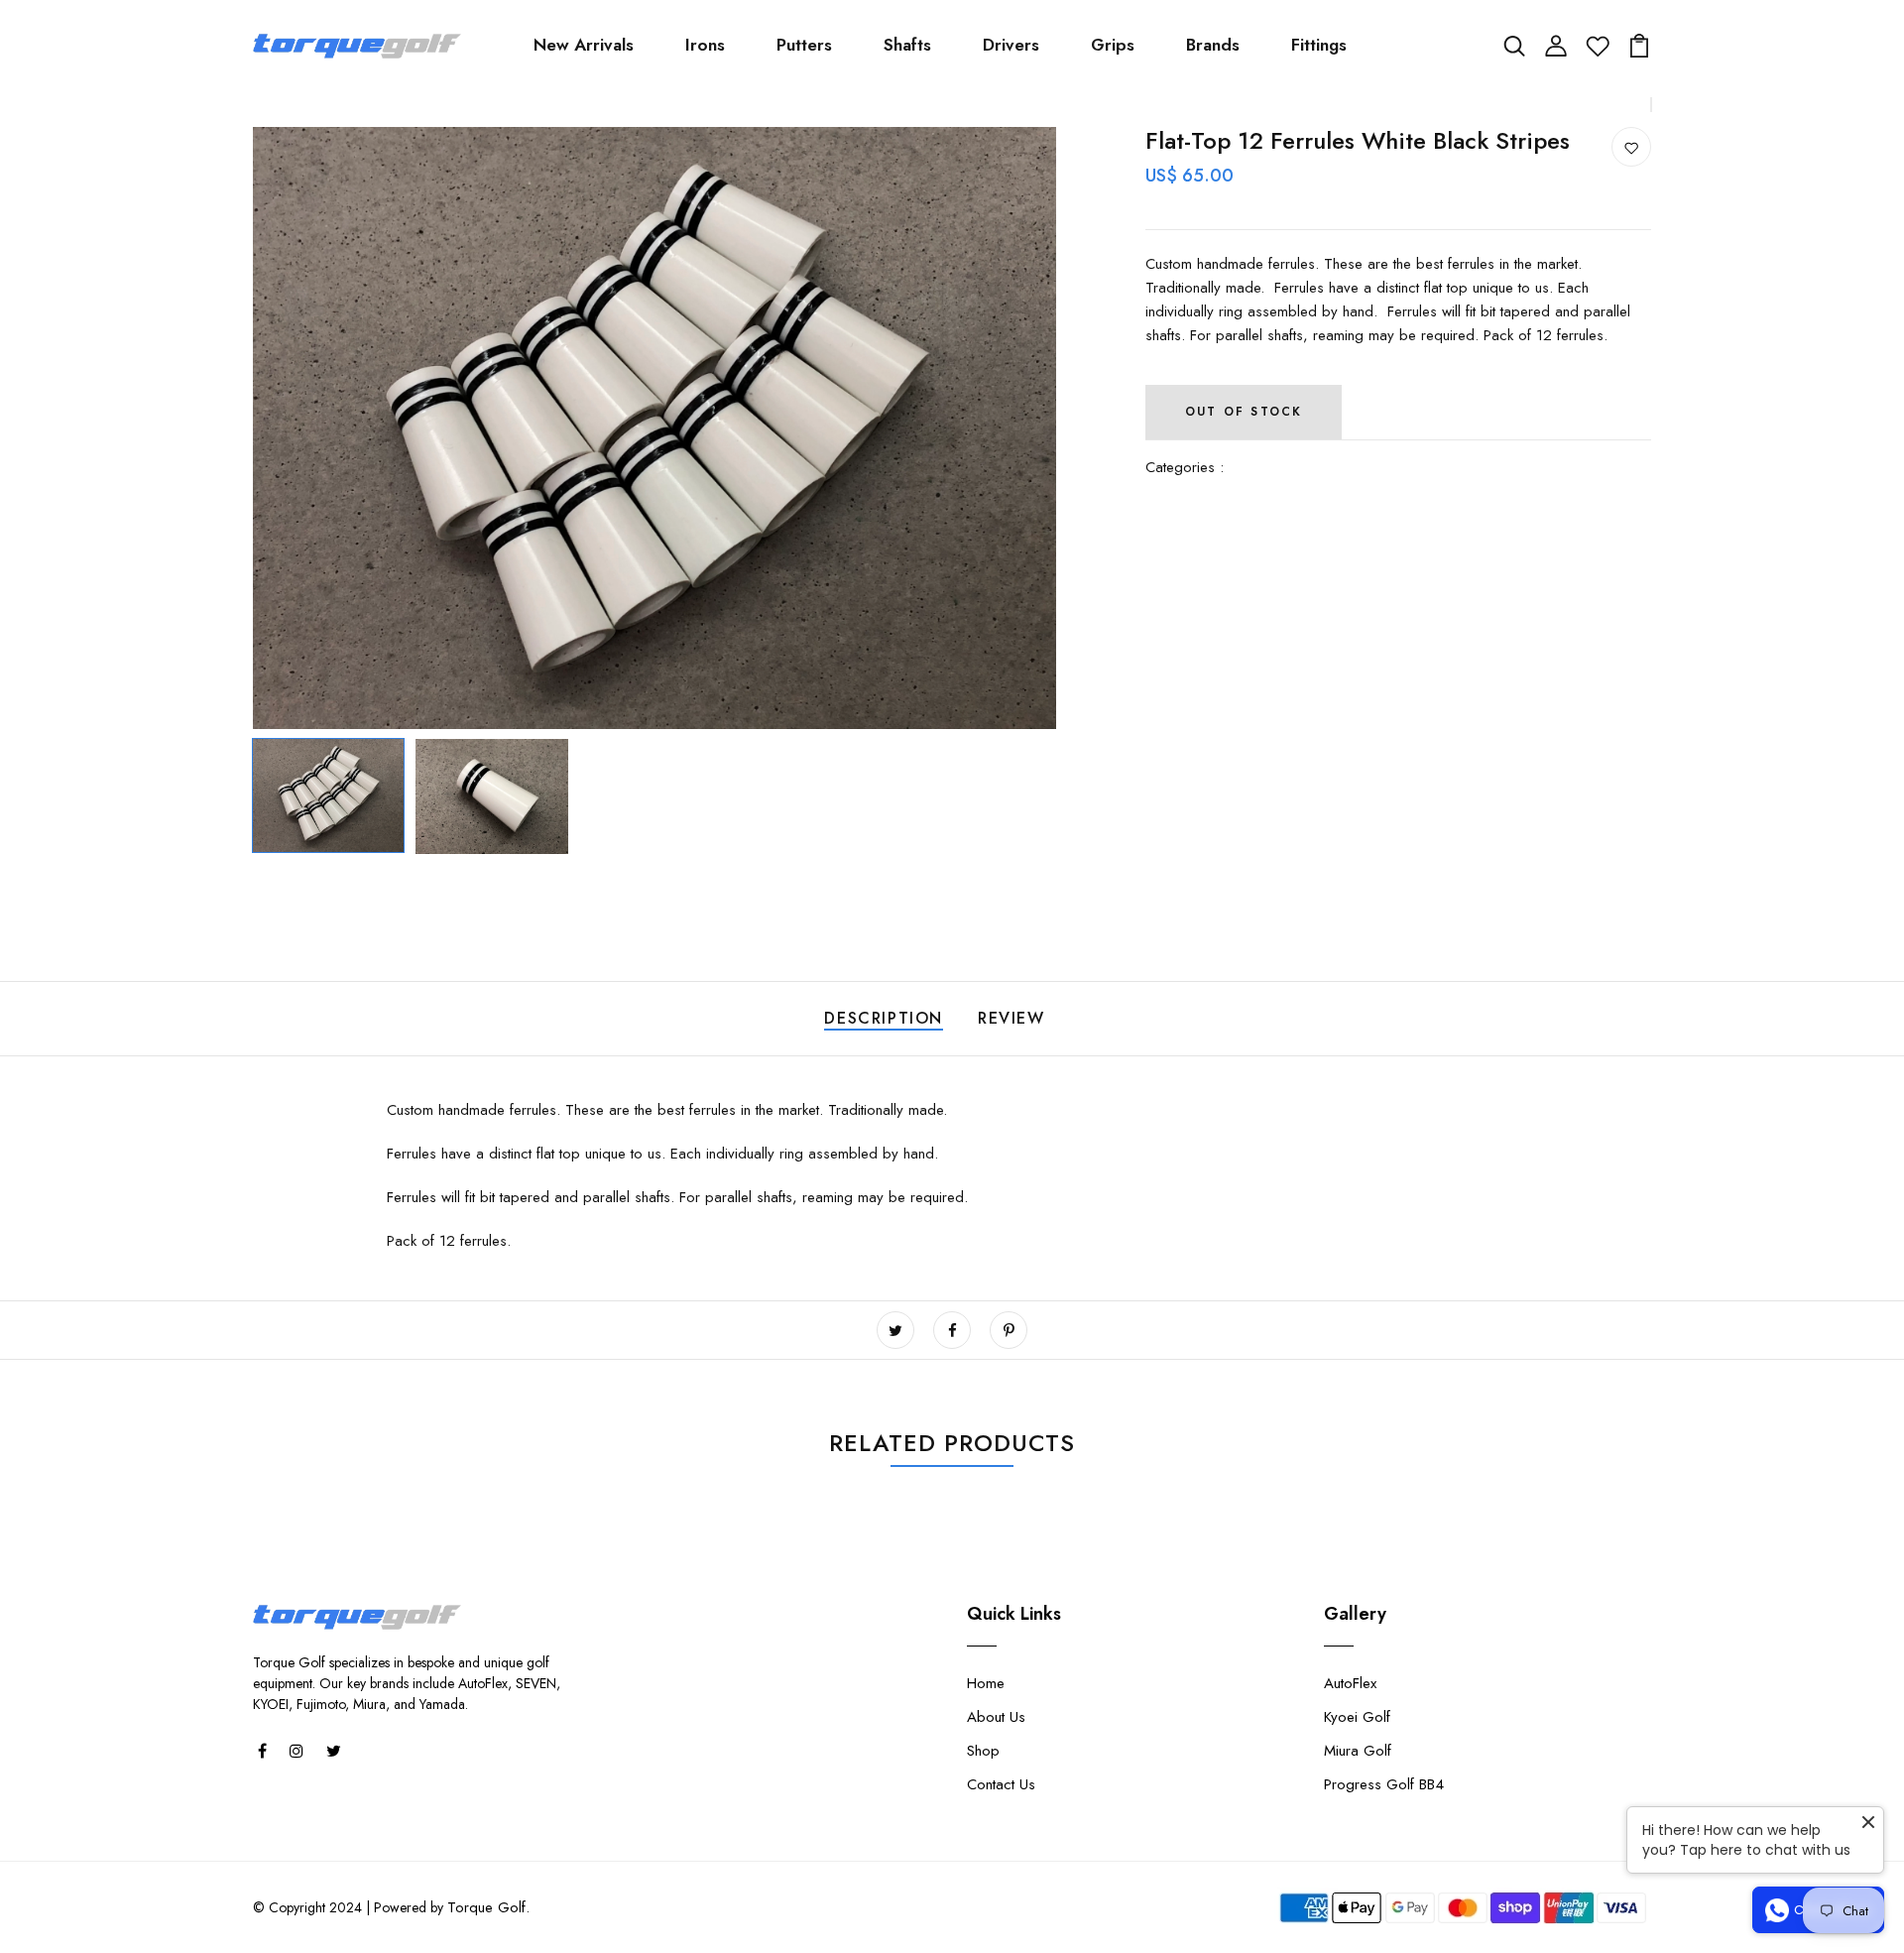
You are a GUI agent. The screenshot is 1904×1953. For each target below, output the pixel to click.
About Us (996, 1717)
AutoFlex (1350, 1683)
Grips (1113, 45)
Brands (1213, 45)
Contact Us (1001, 1784)
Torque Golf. (488, 1907)
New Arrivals (584, 45)
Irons (705, 45)
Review (1011, 1018)
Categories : (1185, 467)
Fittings (1319, 45)
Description (884, 1018)
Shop (983, 1751)
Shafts (907, 45)
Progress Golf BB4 (1384, 1784)
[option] (654, 428)
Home (986, 1683)
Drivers (1011, 45)
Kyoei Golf (1357, 1717)
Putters (804, 45)
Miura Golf (1358, 1751)
